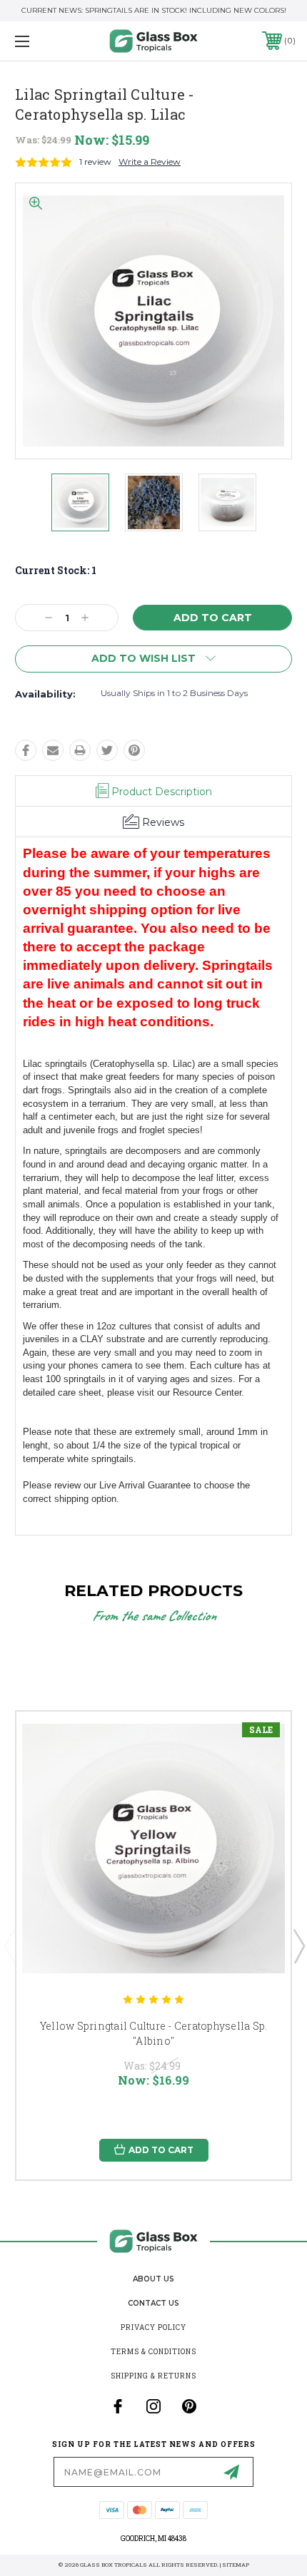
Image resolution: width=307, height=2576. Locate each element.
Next (298, 1946)
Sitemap (236, 2565)
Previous (9, 1946)
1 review (95, 162)
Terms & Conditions (153, 2352)
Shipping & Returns (153, 2376)
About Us (153, 2279)
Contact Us (153, 2303)
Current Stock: (56, 570)
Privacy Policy (153, 2327)
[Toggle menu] (43, 41)
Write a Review (150, 162)
